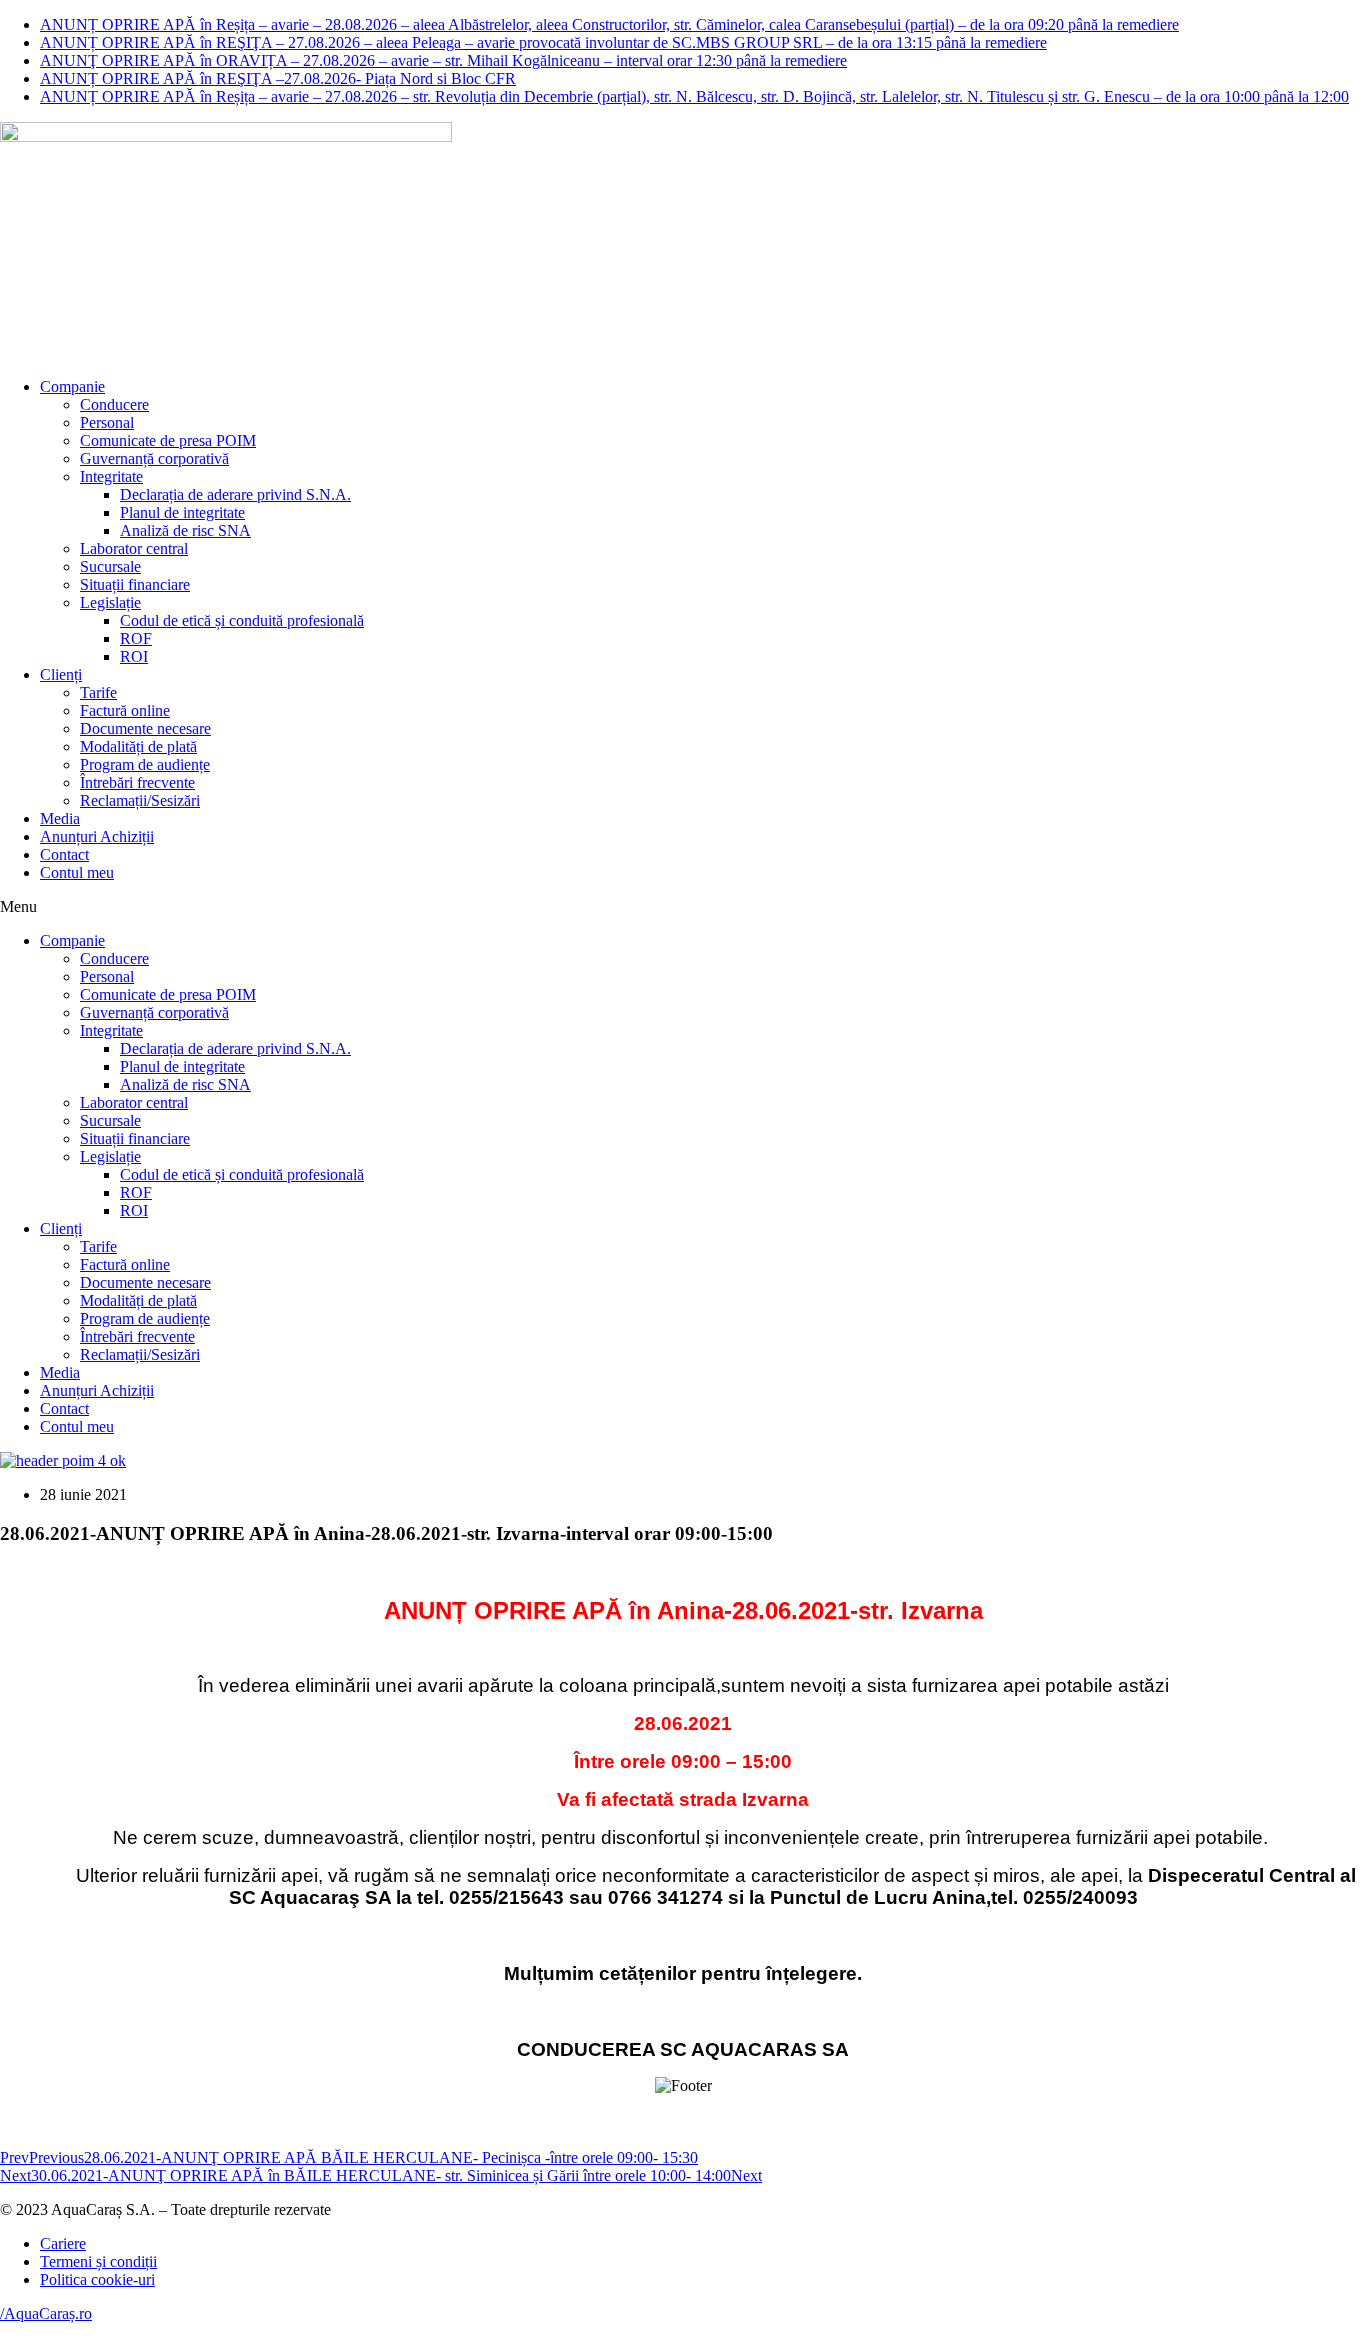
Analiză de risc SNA (185, 530)
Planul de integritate (182, 512)
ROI (134, 656)
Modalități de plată (138, 746)
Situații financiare (135, 584)
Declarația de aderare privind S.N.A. (235, 494)
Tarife (98, 692)
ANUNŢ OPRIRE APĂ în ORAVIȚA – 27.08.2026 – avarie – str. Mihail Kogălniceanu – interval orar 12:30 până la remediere (443, 60)
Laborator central (134, 548)
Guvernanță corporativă (154, 458)
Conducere (114, 404)
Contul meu (77, 872)
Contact (64, 854)
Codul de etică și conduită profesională (242, 620)
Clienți (61, 674)
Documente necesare (145, 728)
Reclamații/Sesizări (140, 800)
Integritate (111, 476)
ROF (136, 638)
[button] (683, 907)
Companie (72, 386)
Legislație (110, 602)
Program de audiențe (145, 764)
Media (60, 818)
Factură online (125, 710)
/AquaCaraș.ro (46, 2313)
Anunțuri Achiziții (97, 836)
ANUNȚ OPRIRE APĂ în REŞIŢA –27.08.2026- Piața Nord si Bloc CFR (278, 78)
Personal (107, 422)
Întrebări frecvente (137, 782)
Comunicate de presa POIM (168, 440)
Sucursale (110, 566)
